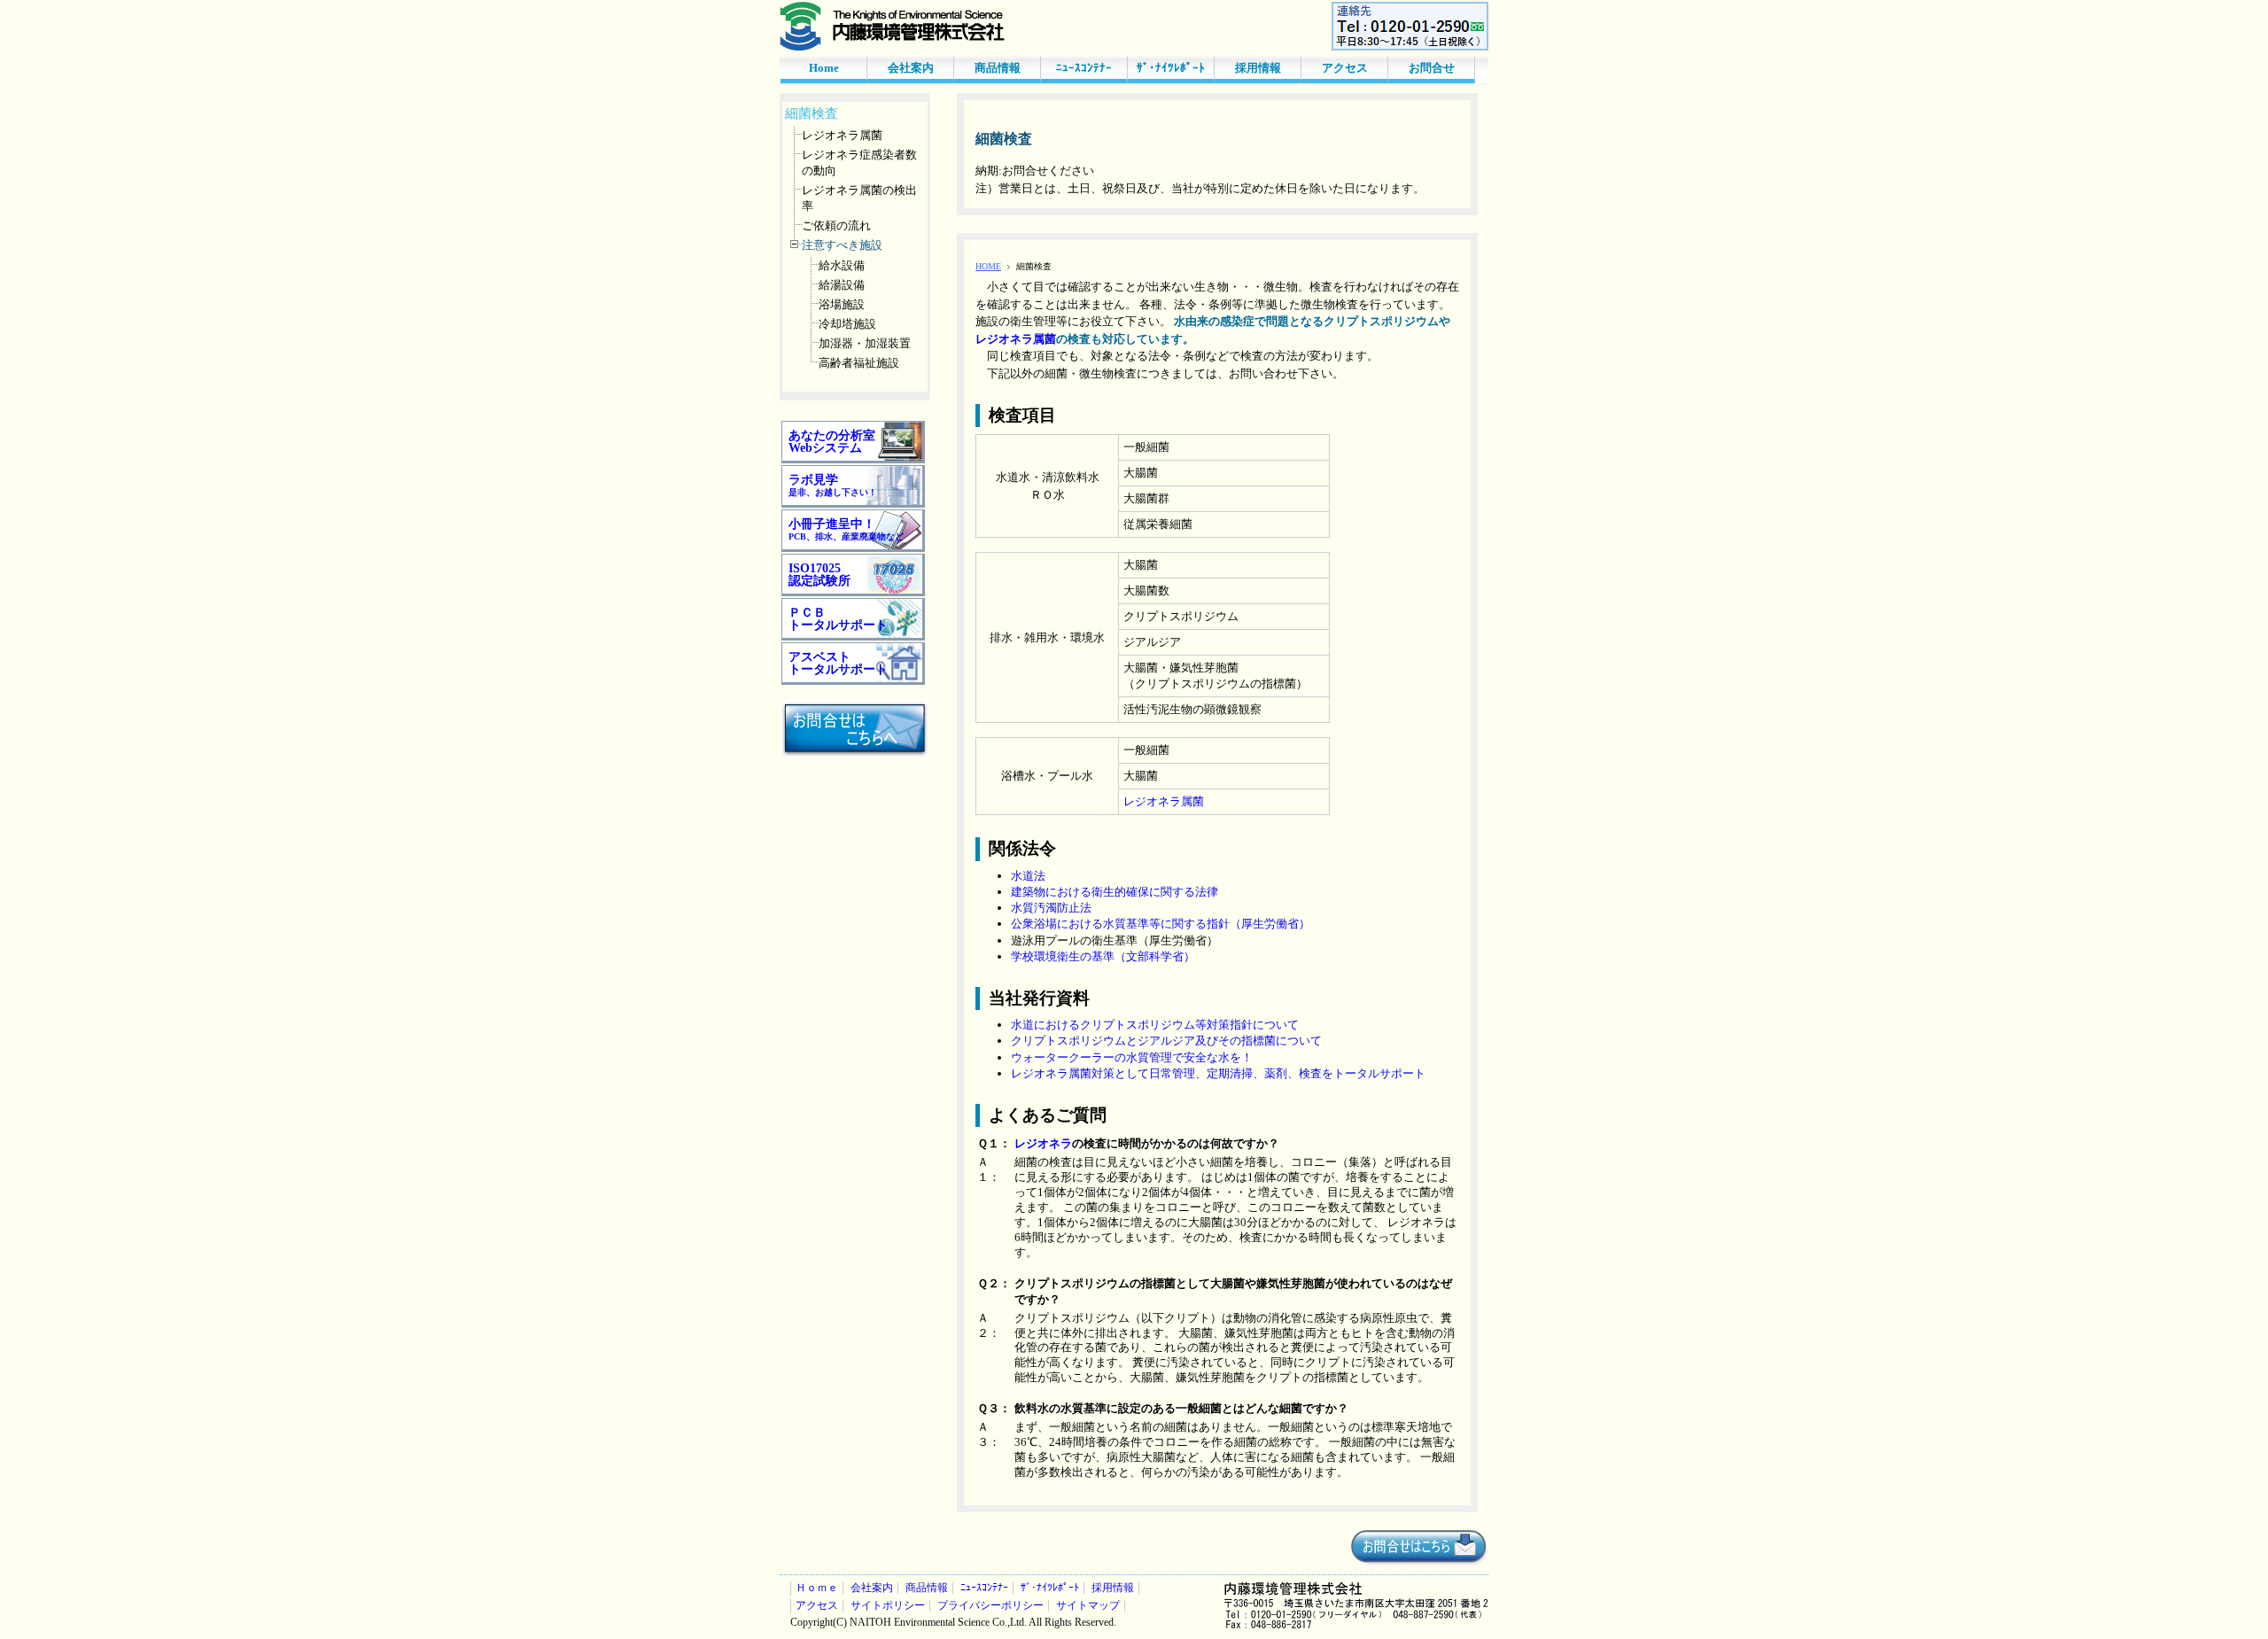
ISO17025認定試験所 (819, 575)
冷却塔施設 (847, 324)
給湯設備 (842, 285)
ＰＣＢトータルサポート (838, 619)
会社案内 (911, 68)
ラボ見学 (833, 485)
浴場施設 (842, 304)
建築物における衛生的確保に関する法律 (1115, 892)
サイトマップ (1088, 1606)
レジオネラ (1043, 1143)
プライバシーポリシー (990, 1606)
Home (824, 68)
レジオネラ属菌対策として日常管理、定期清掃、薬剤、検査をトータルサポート (1218, 1073)
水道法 (1028, 876)
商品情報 (998, 68)
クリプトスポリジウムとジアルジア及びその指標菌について (1166, 1041)
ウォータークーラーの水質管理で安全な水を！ (1132, 1057)
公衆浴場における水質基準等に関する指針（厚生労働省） (1161, 924)
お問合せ (1432, 68)
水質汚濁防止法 (1051, 908)
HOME (988, 266)
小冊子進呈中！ (846, 529)
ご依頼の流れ (836, 225)
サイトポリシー (888, 1606)
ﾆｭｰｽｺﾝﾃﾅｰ (1084, 68)
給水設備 (842, 265)
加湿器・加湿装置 (865, 343)
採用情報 (1258, 68)
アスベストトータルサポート (838, 663)
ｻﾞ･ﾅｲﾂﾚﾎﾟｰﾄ (1171, 68)
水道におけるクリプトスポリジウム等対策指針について (1155, 1025)
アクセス (1345, 68)
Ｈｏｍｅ (817, 1588)
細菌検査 (812, 113)
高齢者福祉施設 (859, 363)
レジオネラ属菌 (842, 135)
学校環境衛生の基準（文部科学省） (1103, 956)
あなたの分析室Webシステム (832, 442)
